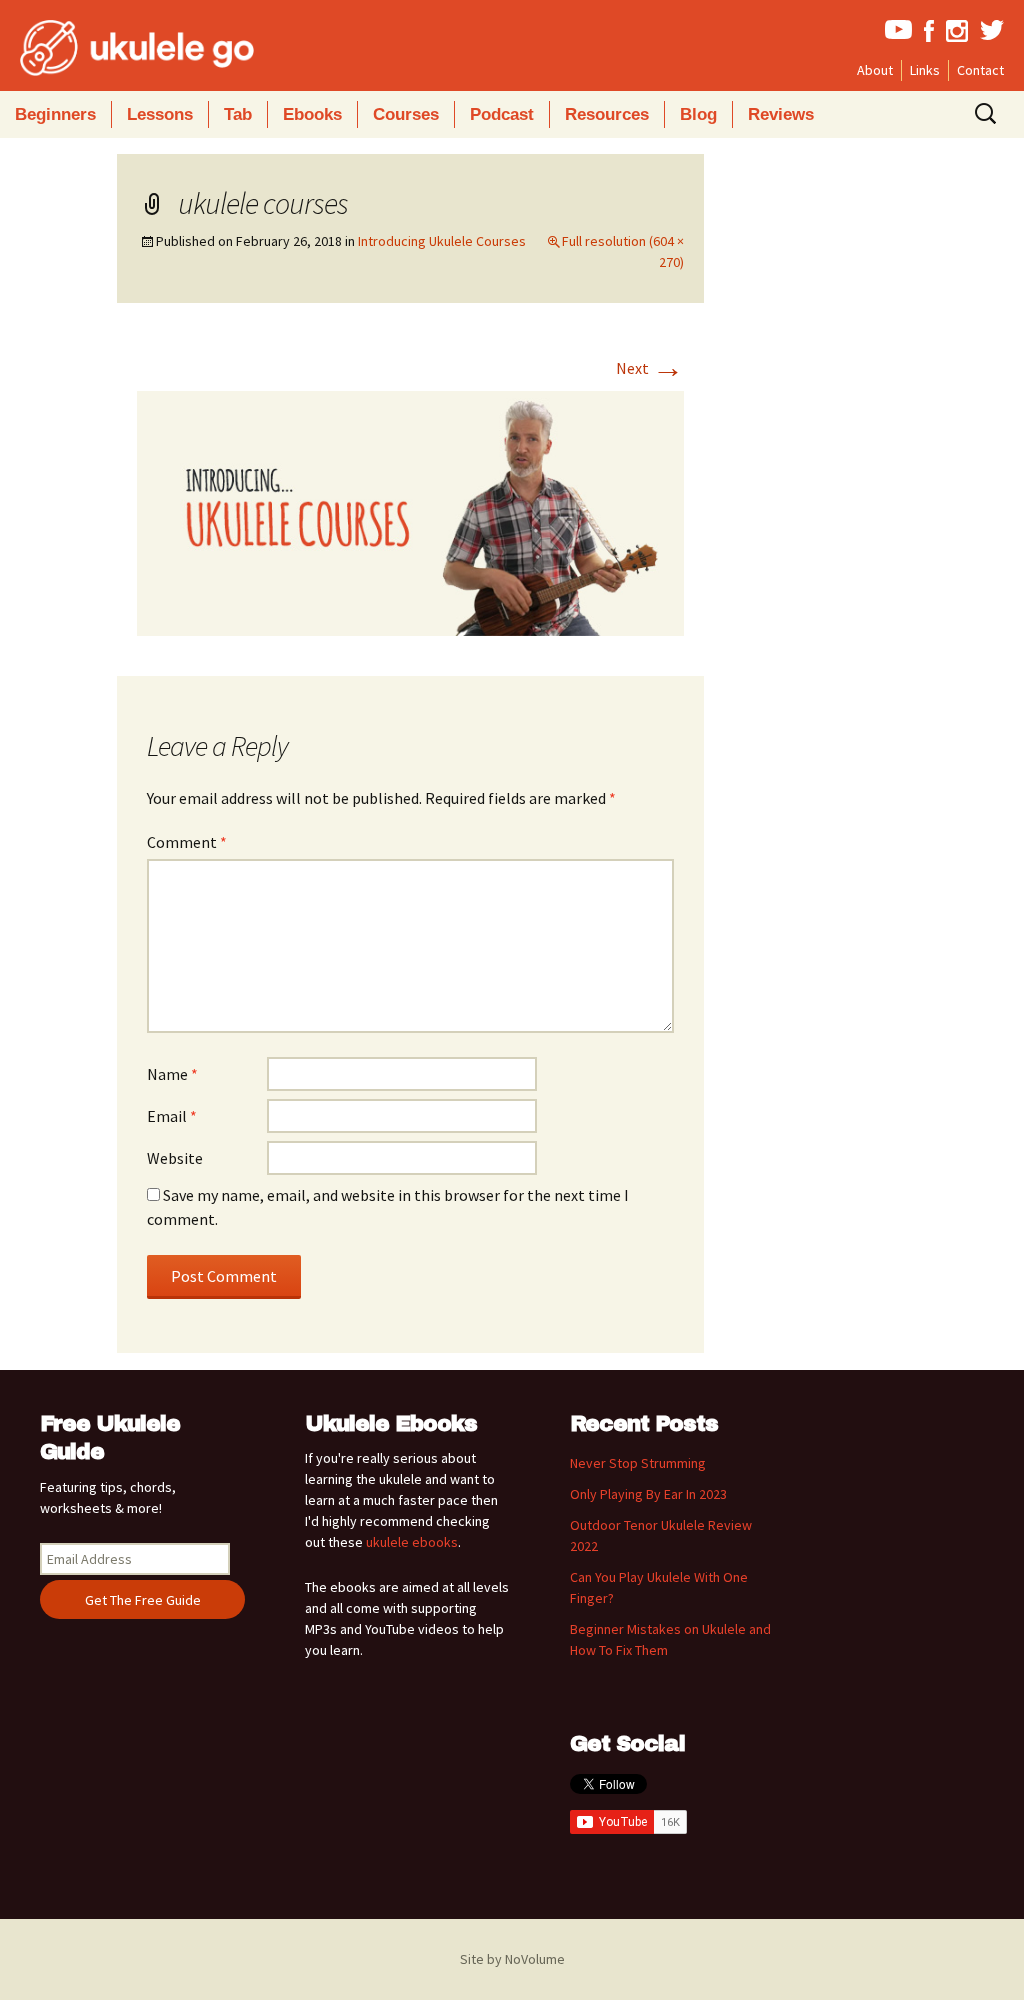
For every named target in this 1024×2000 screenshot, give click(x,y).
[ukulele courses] (411, 512)
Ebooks (312, 114)
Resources (607, 114)
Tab (238, 114)
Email (172, 1116)
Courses (406, 114)
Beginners (55, 114)
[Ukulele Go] (110, 48)
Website (175, 1158)
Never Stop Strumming (638, 1463)
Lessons (160, 114)
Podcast (502, 114)
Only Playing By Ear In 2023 (648, 1494)
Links (925, 70)
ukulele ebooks (412, 1542)
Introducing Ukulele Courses (442, 241)
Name (172, 1074)
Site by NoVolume (512, 1959)
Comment (187, 842)
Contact (980, 70)
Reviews (781, 114)
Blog (698, 114)
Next (650, 368)
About (875, 70)
